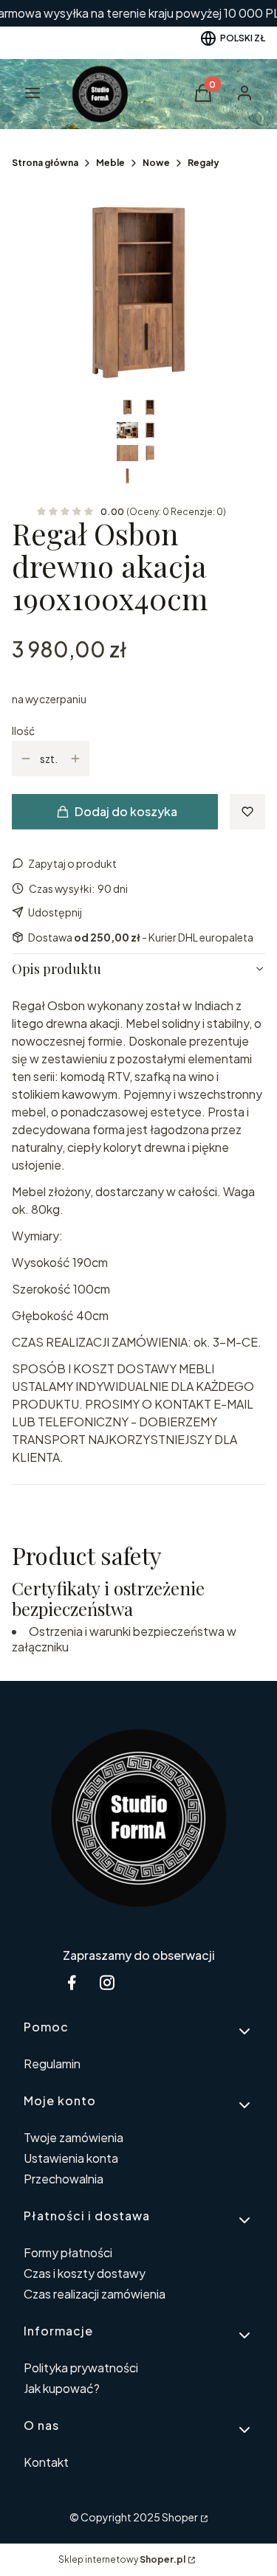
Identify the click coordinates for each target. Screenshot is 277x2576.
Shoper (180, 2517)
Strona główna (45, 163)
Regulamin (52, 2064)
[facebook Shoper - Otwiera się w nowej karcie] (72, 1982)
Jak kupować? (62, 2388)
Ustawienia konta (71, 2158)
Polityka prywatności (81, 2368)
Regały (204, 163)
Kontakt (46, 2462)
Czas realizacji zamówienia (95, 2294)
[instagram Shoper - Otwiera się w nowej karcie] (107, 1982)
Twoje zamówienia (73, 2137)
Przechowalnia (64, 2179)
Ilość (23, 731)
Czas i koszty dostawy (85, 2273)
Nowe (156, 163)
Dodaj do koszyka (126, 811)
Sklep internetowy (122, 2559)
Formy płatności (68, 2252)
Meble (110, 163)
